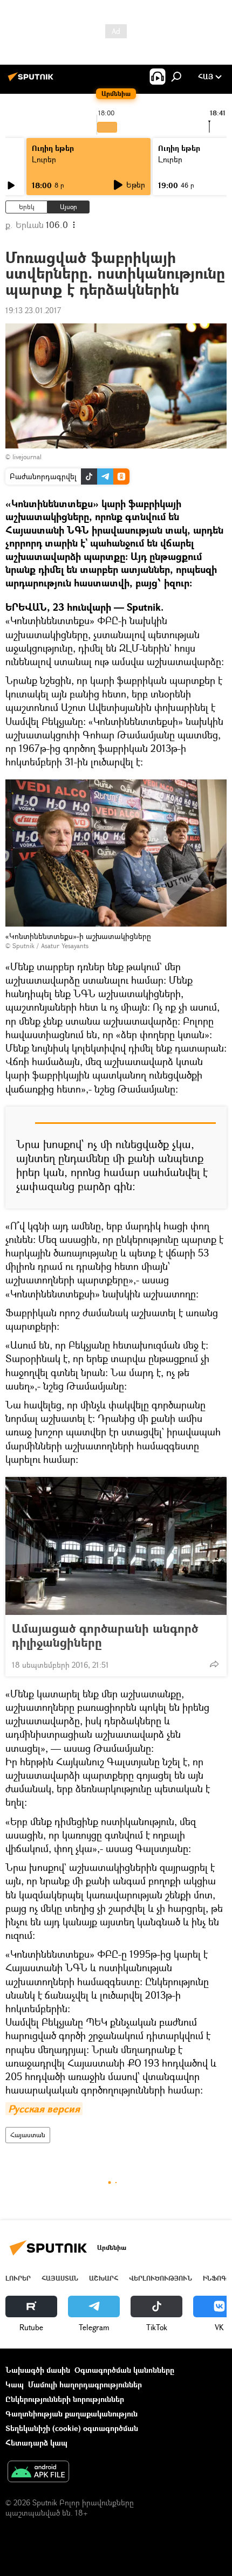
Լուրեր (44, 159)
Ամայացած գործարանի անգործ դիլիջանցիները (105, 1635)
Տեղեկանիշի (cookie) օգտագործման (72, 2428)
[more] (214, 1664)
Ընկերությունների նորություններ (65, 2399)
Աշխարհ (104, 2278)
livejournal (27, 457)
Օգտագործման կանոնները (124, 2370)
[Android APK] (38, 2473)
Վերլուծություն (161, 2278)
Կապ (15, 2384)
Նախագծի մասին (38, 2370)
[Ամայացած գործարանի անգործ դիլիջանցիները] (116, 1546)
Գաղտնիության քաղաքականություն (71, 2413)
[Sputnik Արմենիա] (32, 81)
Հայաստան (28, 2135)
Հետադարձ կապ (36, 2443)
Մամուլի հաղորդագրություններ (85, 2384)
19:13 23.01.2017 (33, 310)
